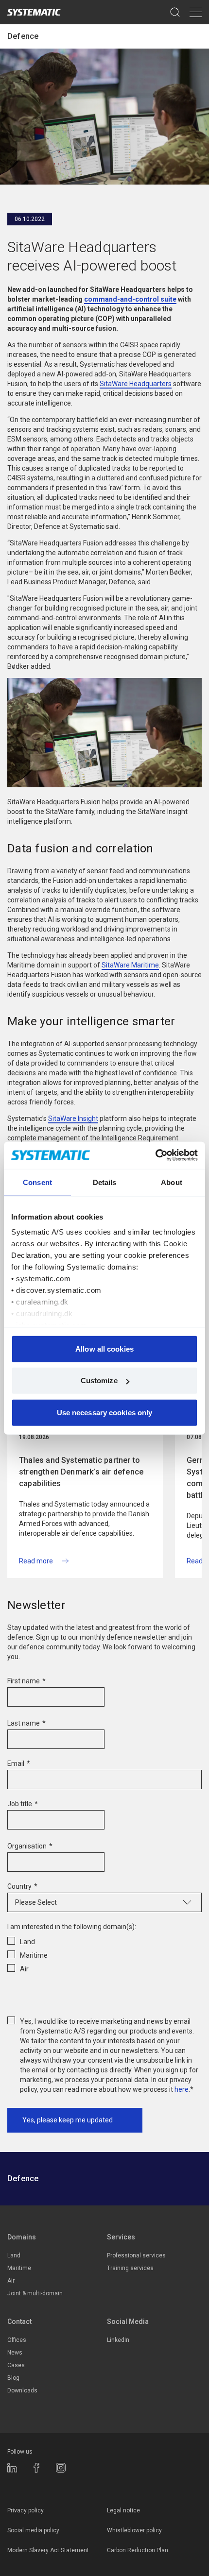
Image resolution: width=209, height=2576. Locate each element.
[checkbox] (104, 1953)
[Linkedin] (12, 2468)
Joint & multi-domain (35, 2293)
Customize (99, 1381)
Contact (19, 2322)
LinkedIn (118, 2340)
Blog (13, 2378)
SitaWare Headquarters (136, 384)
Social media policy (33, 2530)
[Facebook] (36, 2468)
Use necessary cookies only (105, 1412)
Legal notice (123, 2510)
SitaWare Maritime (130, 965)
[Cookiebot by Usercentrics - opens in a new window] (155, 1155)
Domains (22, 2237)
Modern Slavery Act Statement (48, 2550)
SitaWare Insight (73, 1119)
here (182, 2089)
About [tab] (172, 1182)
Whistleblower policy (134, 2530)
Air (11, 2281)
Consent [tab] (37, 1182)
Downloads (22, 2390)
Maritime (19, 2268)
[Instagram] (61, 2468)
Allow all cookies (104, 1348)
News (15, 2353)
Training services (130, 2268)
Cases (16, 2365)
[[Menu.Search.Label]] (175, 12)
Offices (17, 2340)
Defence (23, 36)
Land (14, 2255)
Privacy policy (26, 2510)
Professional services (136, 2255)
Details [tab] (105, 1182)
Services (121, 2237)
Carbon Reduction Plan (138, 2550)
